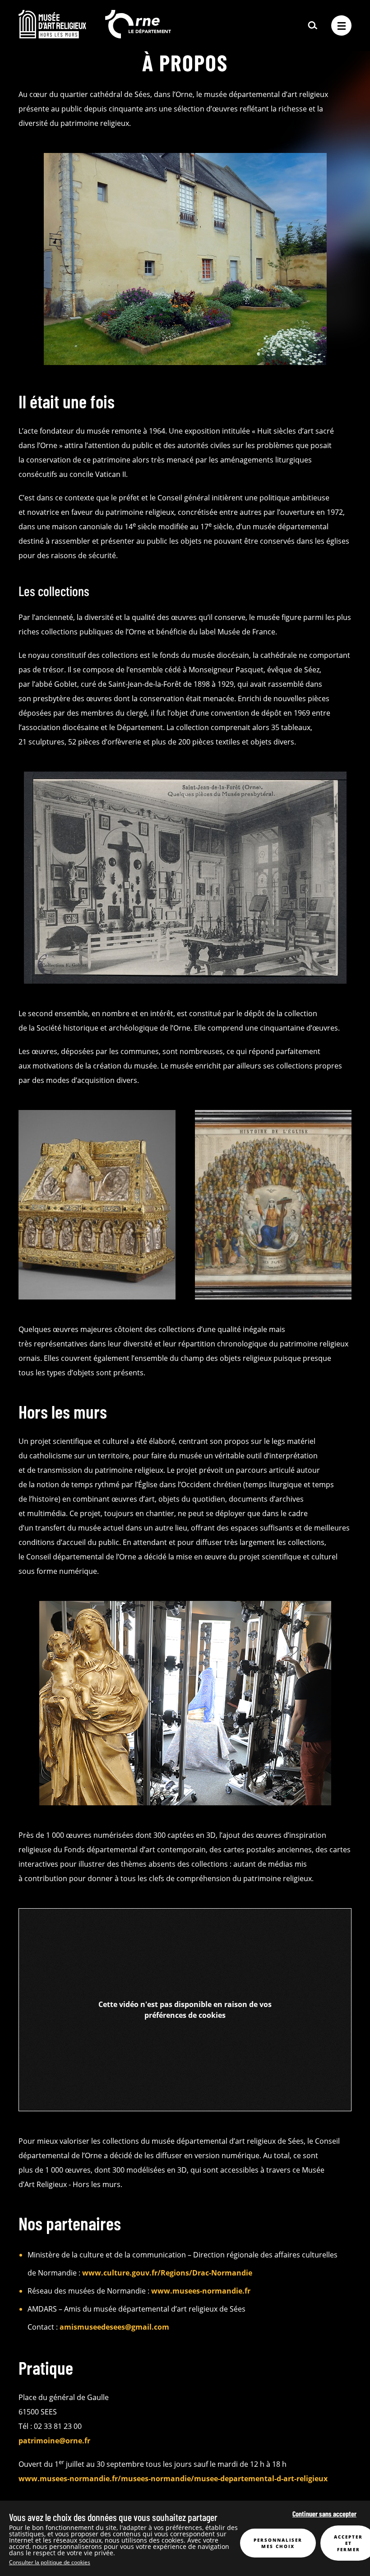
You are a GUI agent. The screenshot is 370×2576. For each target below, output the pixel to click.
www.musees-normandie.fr (201, 2291)
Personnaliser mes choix (278, 2543)
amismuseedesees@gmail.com (114, 2327)
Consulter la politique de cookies (50, 2562)
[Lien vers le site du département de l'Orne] (138, 36)
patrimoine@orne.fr (55, 2441)
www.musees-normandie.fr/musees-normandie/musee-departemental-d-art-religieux (173, 2479)
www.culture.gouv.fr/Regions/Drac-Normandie (167, 2273)
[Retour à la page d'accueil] (52, 36)
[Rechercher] (313, 26)
